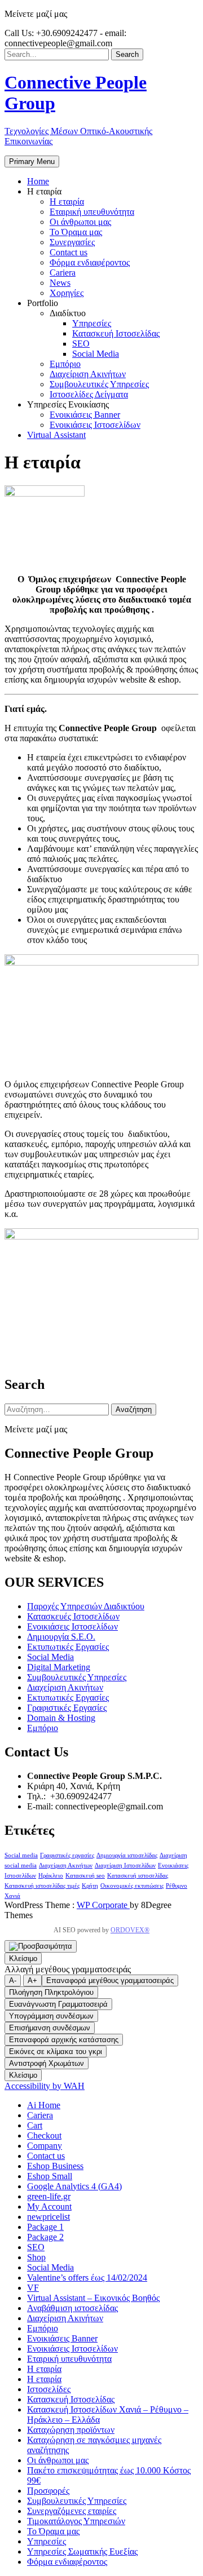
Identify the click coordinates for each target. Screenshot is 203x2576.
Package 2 (45, 2237)
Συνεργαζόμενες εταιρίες (72, 2511)
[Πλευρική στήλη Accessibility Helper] (41, 1946)
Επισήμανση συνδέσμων (50, 2028)
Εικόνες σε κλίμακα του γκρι (56, 2051)
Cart (35, 2125)
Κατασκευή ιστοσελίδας (138, 1876)
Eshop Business (55, 2166)
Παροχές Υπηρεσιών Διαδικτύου (86, 1606)
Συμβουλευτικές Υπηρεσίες (77, 1677)
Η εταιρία (44, 2369)
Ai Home (44, 2105)
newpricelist (48, 2217)
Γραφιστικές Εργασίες (67, 1708)
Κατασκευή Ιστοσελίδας (71, 2399)
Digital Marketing (59, 1667)
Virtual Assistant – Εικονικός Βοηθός (93, 2298)
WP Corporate (103, 1905)
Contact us (46, 2156)
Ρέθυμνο (176, 1886)
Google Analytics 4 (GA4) (74, 2186)
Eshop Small (50, 2176)
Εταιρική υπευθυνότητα (69, 2359)
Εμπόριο (43, 1728)
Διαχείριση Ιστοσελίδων (125, 1865)
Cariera (40, 2115)
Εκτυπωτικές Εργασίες (68, 1647)
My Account (49, 2207)
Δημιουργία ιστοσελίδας (127, 1855)
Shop (36, 2257)
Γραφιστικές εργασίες (67, 1855)
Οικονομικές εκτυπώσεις (132, 1886)
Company (45, 2146)
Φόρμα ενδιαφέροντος (67, 2562)
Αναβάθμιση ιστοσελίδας (72, 2308)
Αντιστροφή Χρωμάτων (47, 2063)
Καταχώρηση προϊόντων (71, 2430)
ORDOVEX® (130, 1930)
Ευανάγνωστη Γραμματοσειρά (58, 2004)
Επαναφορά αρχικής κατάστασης (64, 2040)
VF (33, 2288)
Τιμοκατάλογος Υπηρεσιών (76, 2521)
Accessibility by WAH (45, 2086)
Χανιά (12, 1896)
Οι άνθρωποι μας (58, 2460)
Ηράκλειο (51, 1876)
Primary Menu (32, 161)
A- (13, 1980)
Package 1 (45, 2227)
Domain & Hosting (61, 1718)
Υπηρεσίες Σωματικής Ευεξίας (82, 2551)
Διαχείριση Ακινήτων (65, 1687)
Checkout (44, 2135)
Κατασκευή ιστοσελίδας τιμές (42, 1886)
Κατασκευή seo (85, 1876)
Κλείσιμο (23, 1958)
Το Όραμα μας (53, 2531)
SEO (36, 2247)
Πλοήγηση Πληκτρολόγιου (51, 1992)
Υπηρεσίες (47, 2541)
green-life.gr (49, 2196)
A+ (32, 1980)
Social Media (50, 1657)
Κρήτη (90, 1886)
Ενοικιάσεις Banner (62, 2338)
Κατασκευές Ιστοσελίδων (73, 1616)
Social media (21, 1855)
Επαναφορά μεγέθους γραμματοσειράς (110, 1980)
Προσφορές (48, 2491)
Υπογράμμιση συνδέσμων (51, 2016)
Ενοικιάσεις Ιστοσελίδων (72, 1626)
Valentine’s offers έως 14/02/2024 (87, 2278)
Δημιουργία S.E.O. (61, 1637)
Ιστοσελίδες (49, 2389)
